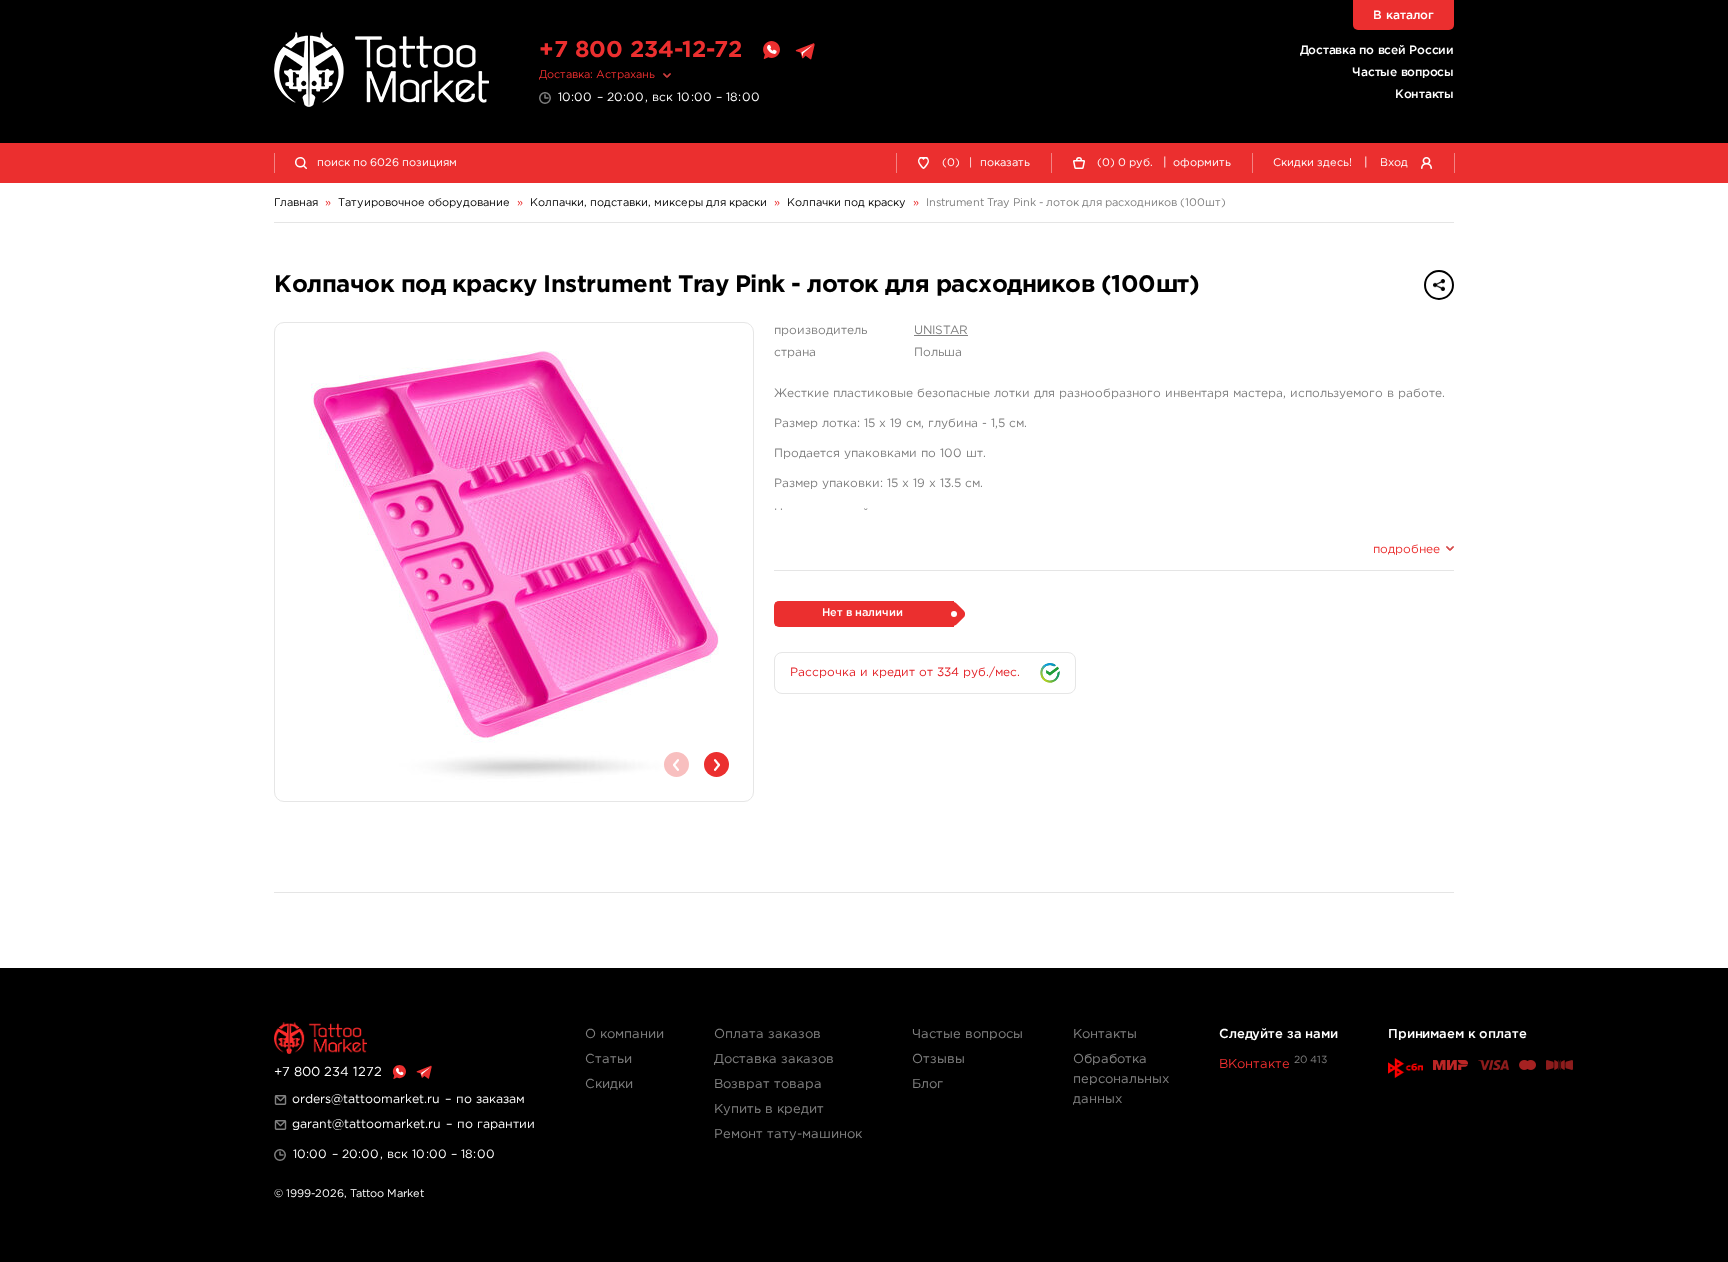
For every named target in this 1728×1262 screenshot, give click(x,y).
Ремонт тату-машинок (788, 1134)
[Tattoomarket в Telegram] (805, 51)
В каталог (1403, 15)
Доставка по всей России (1377, 50)
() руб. (1125, 163)
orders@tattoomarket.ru (366, 1099)
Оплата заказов (767, 1034)
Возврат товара (768, 1084)
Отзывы (938, 1059)
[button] (716, 764)
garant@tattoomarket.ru (366, 1124)
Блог (927, 1084)
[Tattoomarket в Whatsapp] (771, 51)
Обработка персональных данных (1121, 1079)
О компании (624, 1034)
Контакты (1424, 94)
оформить (1202, 163)
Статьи (608, 1059)
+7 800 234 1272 (328, 1072)
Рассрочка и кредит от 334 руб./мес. (905, 672)
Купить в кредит (769, 1109)
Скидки (609, 1084)
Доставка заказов (774, 1059)
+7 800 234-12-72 (640, 50)
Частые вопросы (1403, 72)
